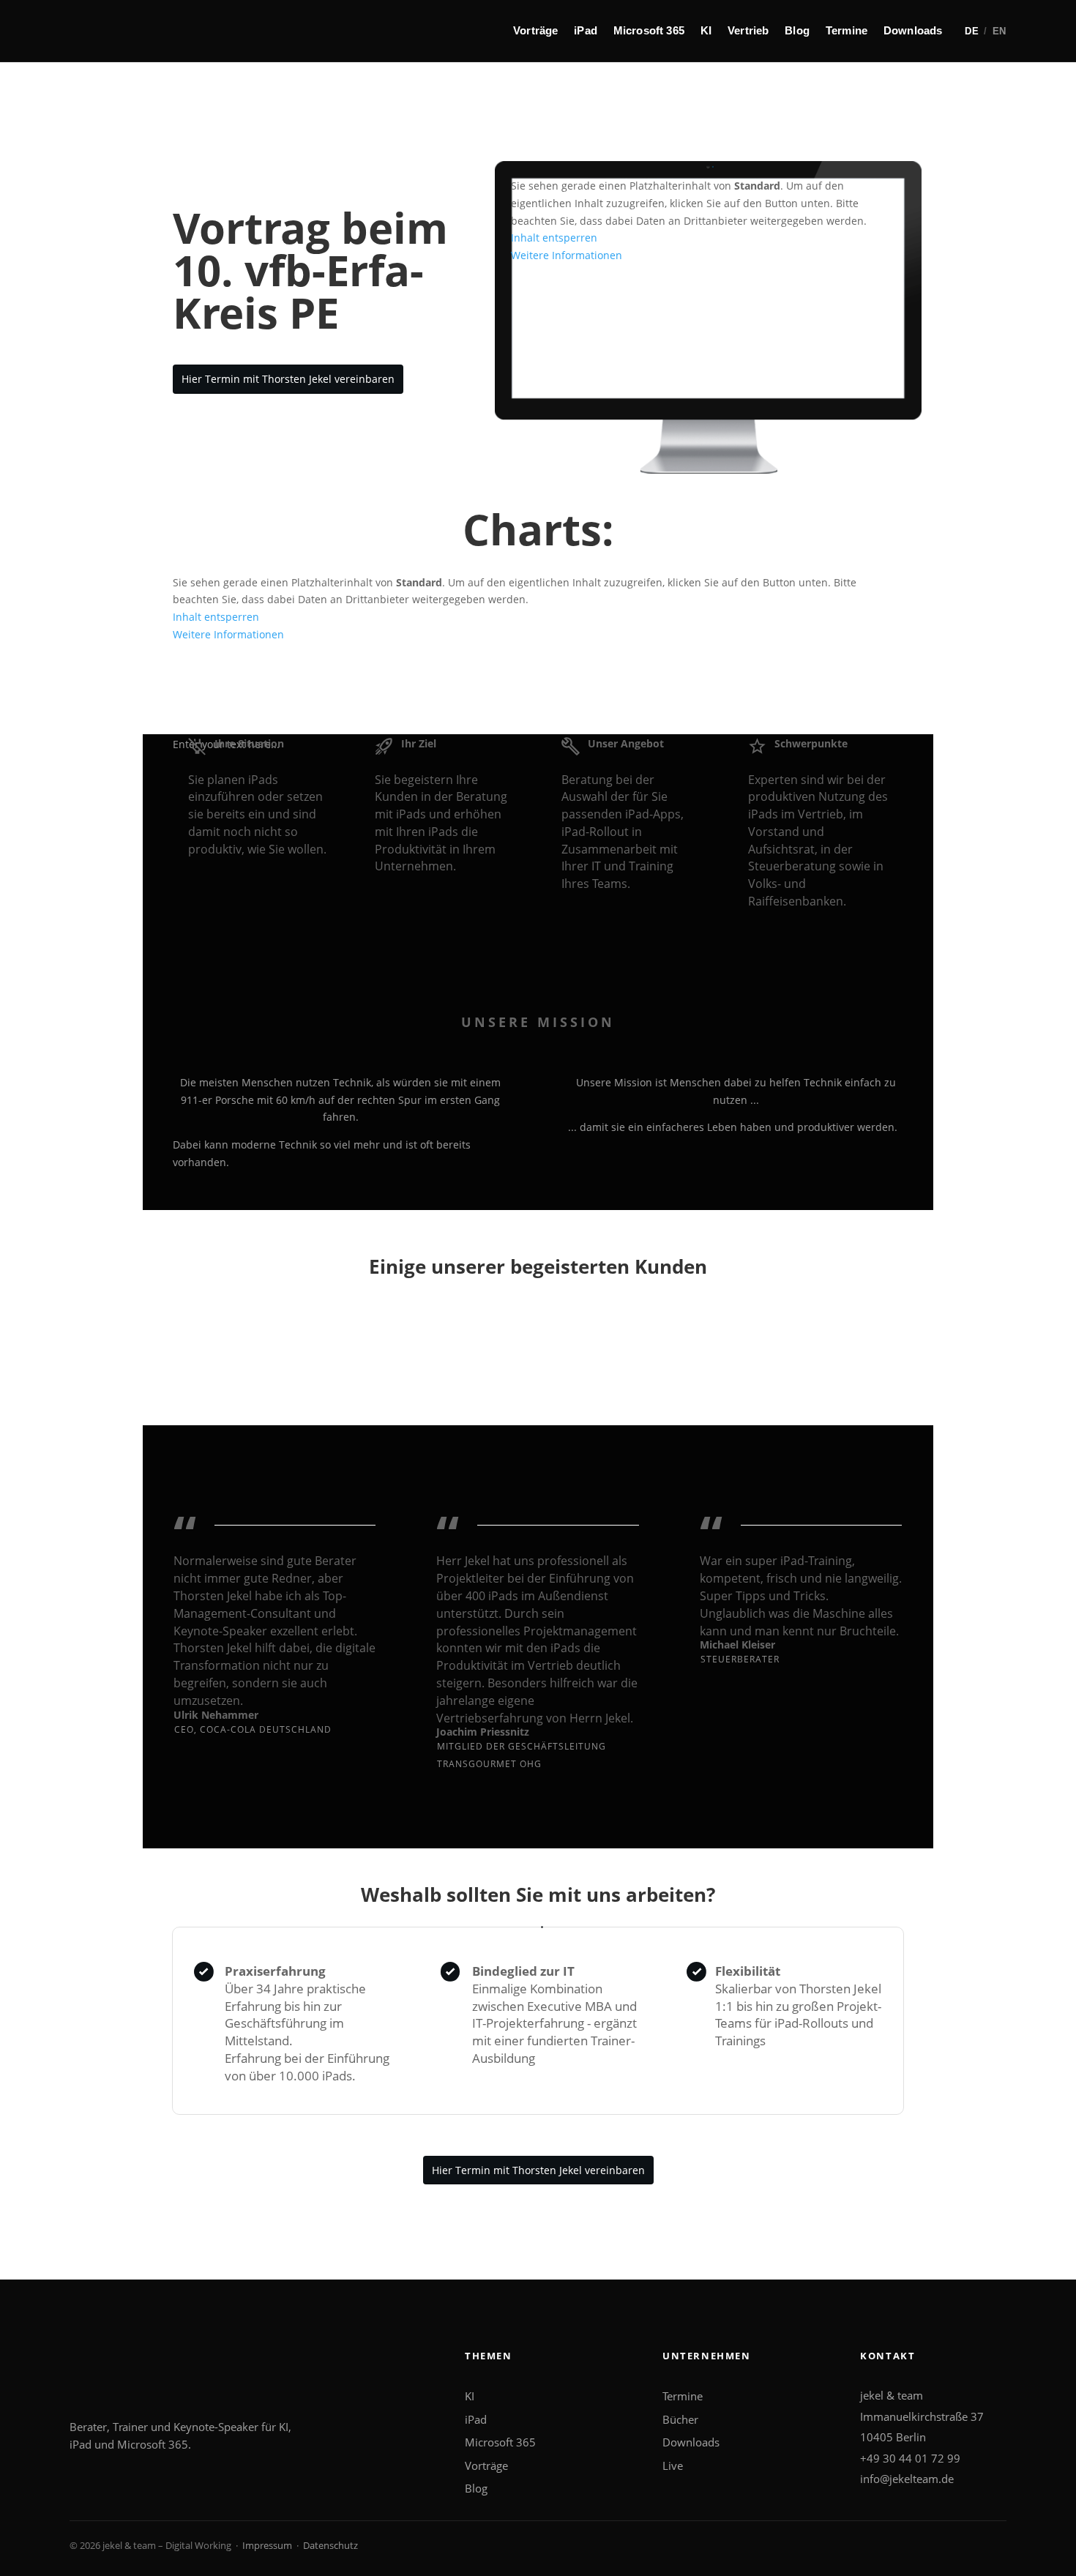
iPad (586, 30)
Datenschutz (330, 2545)
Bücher (680, 2419)
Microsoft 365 (649, 30)
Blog (797, 30)
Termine (847, 30)
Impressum (267, 2545)
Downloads (913, 30)
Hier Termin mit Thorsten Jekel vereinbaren (288, 379)
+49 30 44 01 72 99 (910, 2458)
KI (706, 30)
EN (1000, 31)
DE (972, 31)
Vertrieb (748, 30)
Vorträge (535, 30)
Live (673, 2465)
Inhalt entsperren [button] (554, 238)
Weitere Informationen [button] (567, 255)
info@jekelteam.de (907, 2479)
